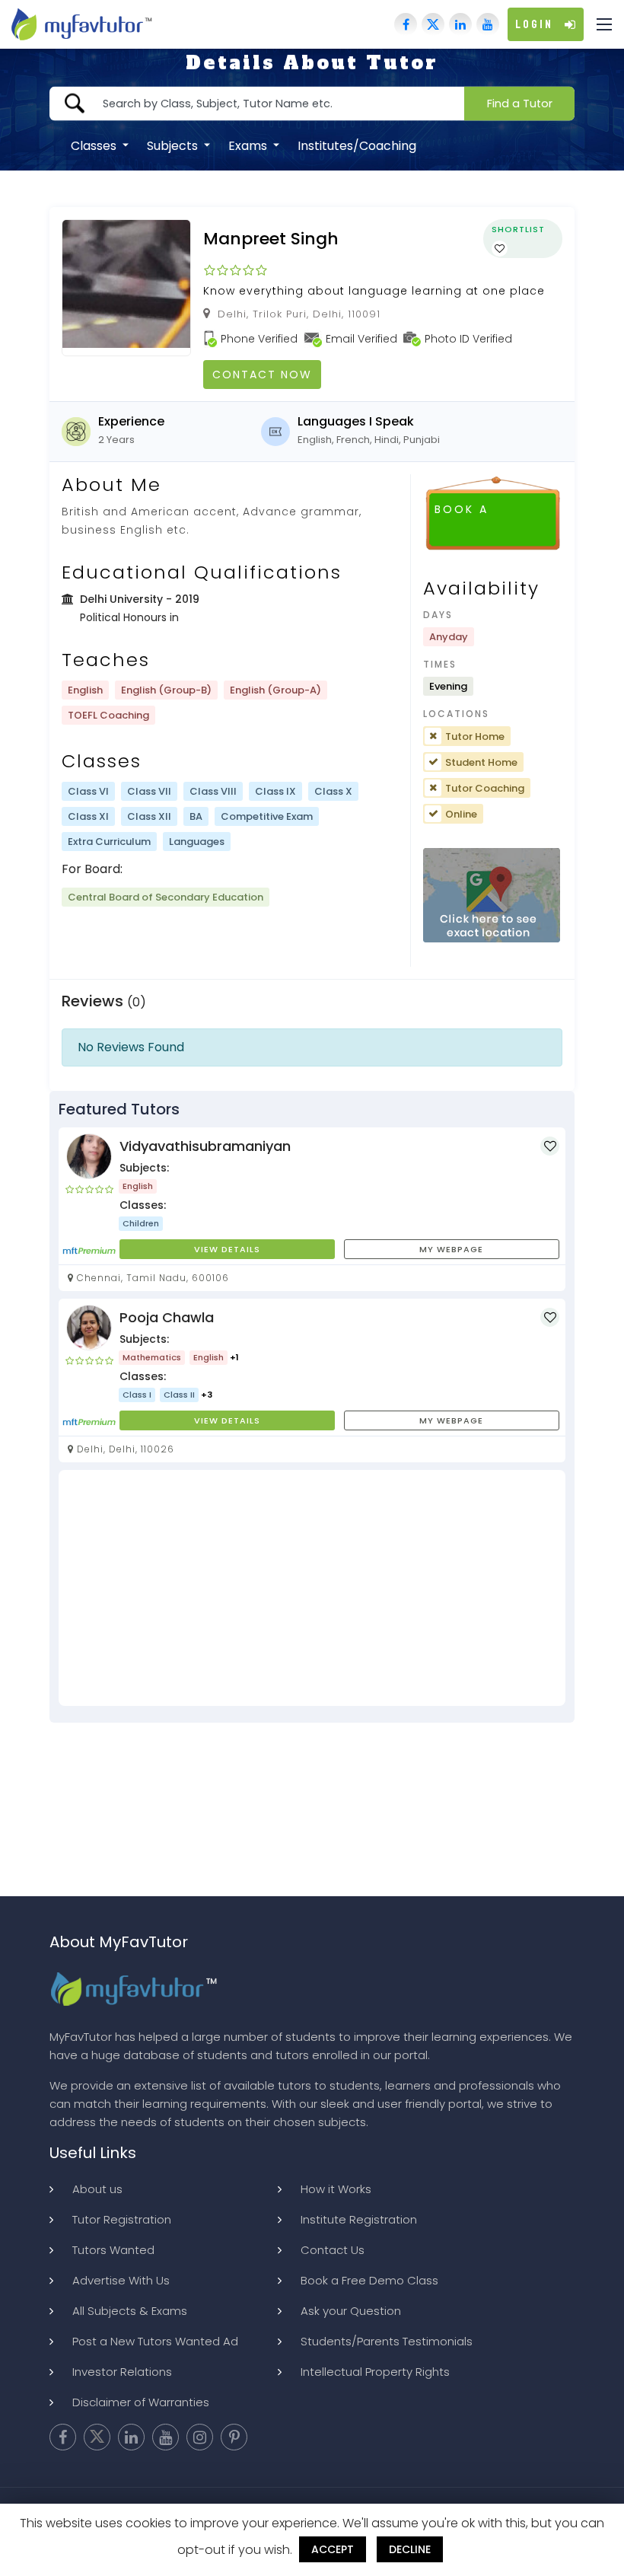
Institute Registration (359, 2219)
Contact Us (333, 2250)
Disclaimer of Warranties (141, 2402)
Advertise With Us (121, 2280)
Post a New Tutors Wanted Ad (155, 2341)
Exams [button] (249, 145)
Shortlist (518, 229)
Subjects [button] (174, 145)
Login (534, 24)
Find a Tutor (520, 103)
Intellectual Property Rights (375, 2372)
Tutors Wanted (113, 2250)
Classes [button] (95, 145)
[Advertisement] (312, 1588)
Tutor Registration (122, 2219)
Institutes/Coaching (357, 145)
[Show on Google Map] (492, 896)
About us (97, 2189)
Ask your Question (351, 2311)
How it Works (336, 2189)
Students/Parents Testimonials (387, 2341)
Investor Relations (122, 2372)
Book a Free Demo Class (369, 2280)
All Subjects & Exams (130, 2311)
